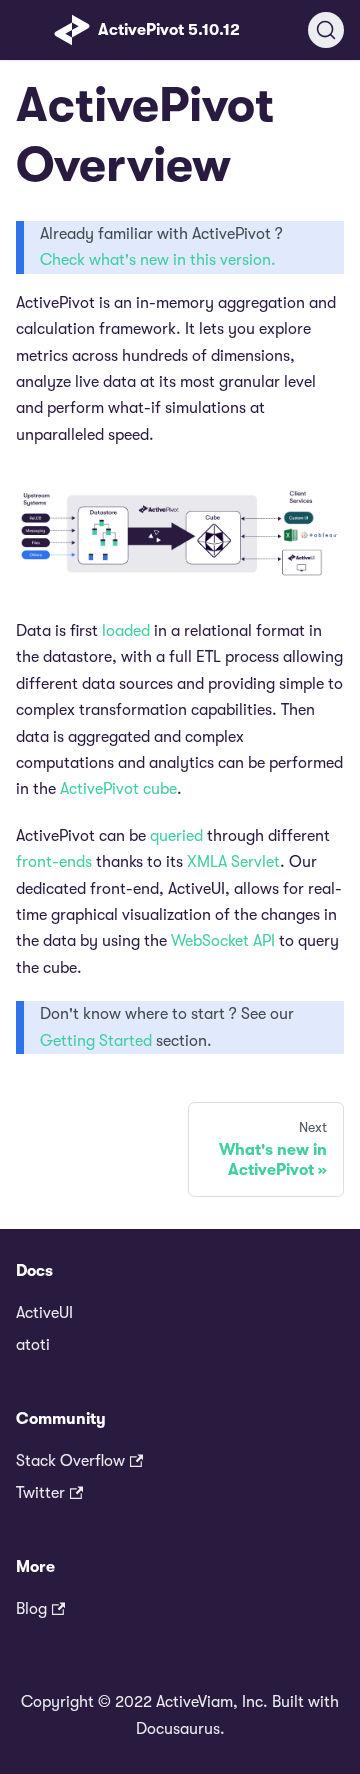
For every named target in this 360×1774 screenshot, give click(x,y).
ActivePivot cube (118, 789)
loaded (126, 631)
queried (176, 836)
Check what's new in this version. (158, 260)
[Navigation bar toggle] (31, 30)
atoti (33, 1345)
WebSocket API (223, 941)
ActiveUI (44, 1313)
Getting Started (96, 1041)
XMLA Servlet (233, 862)
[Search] (326, 30)
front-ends (54, 862)
